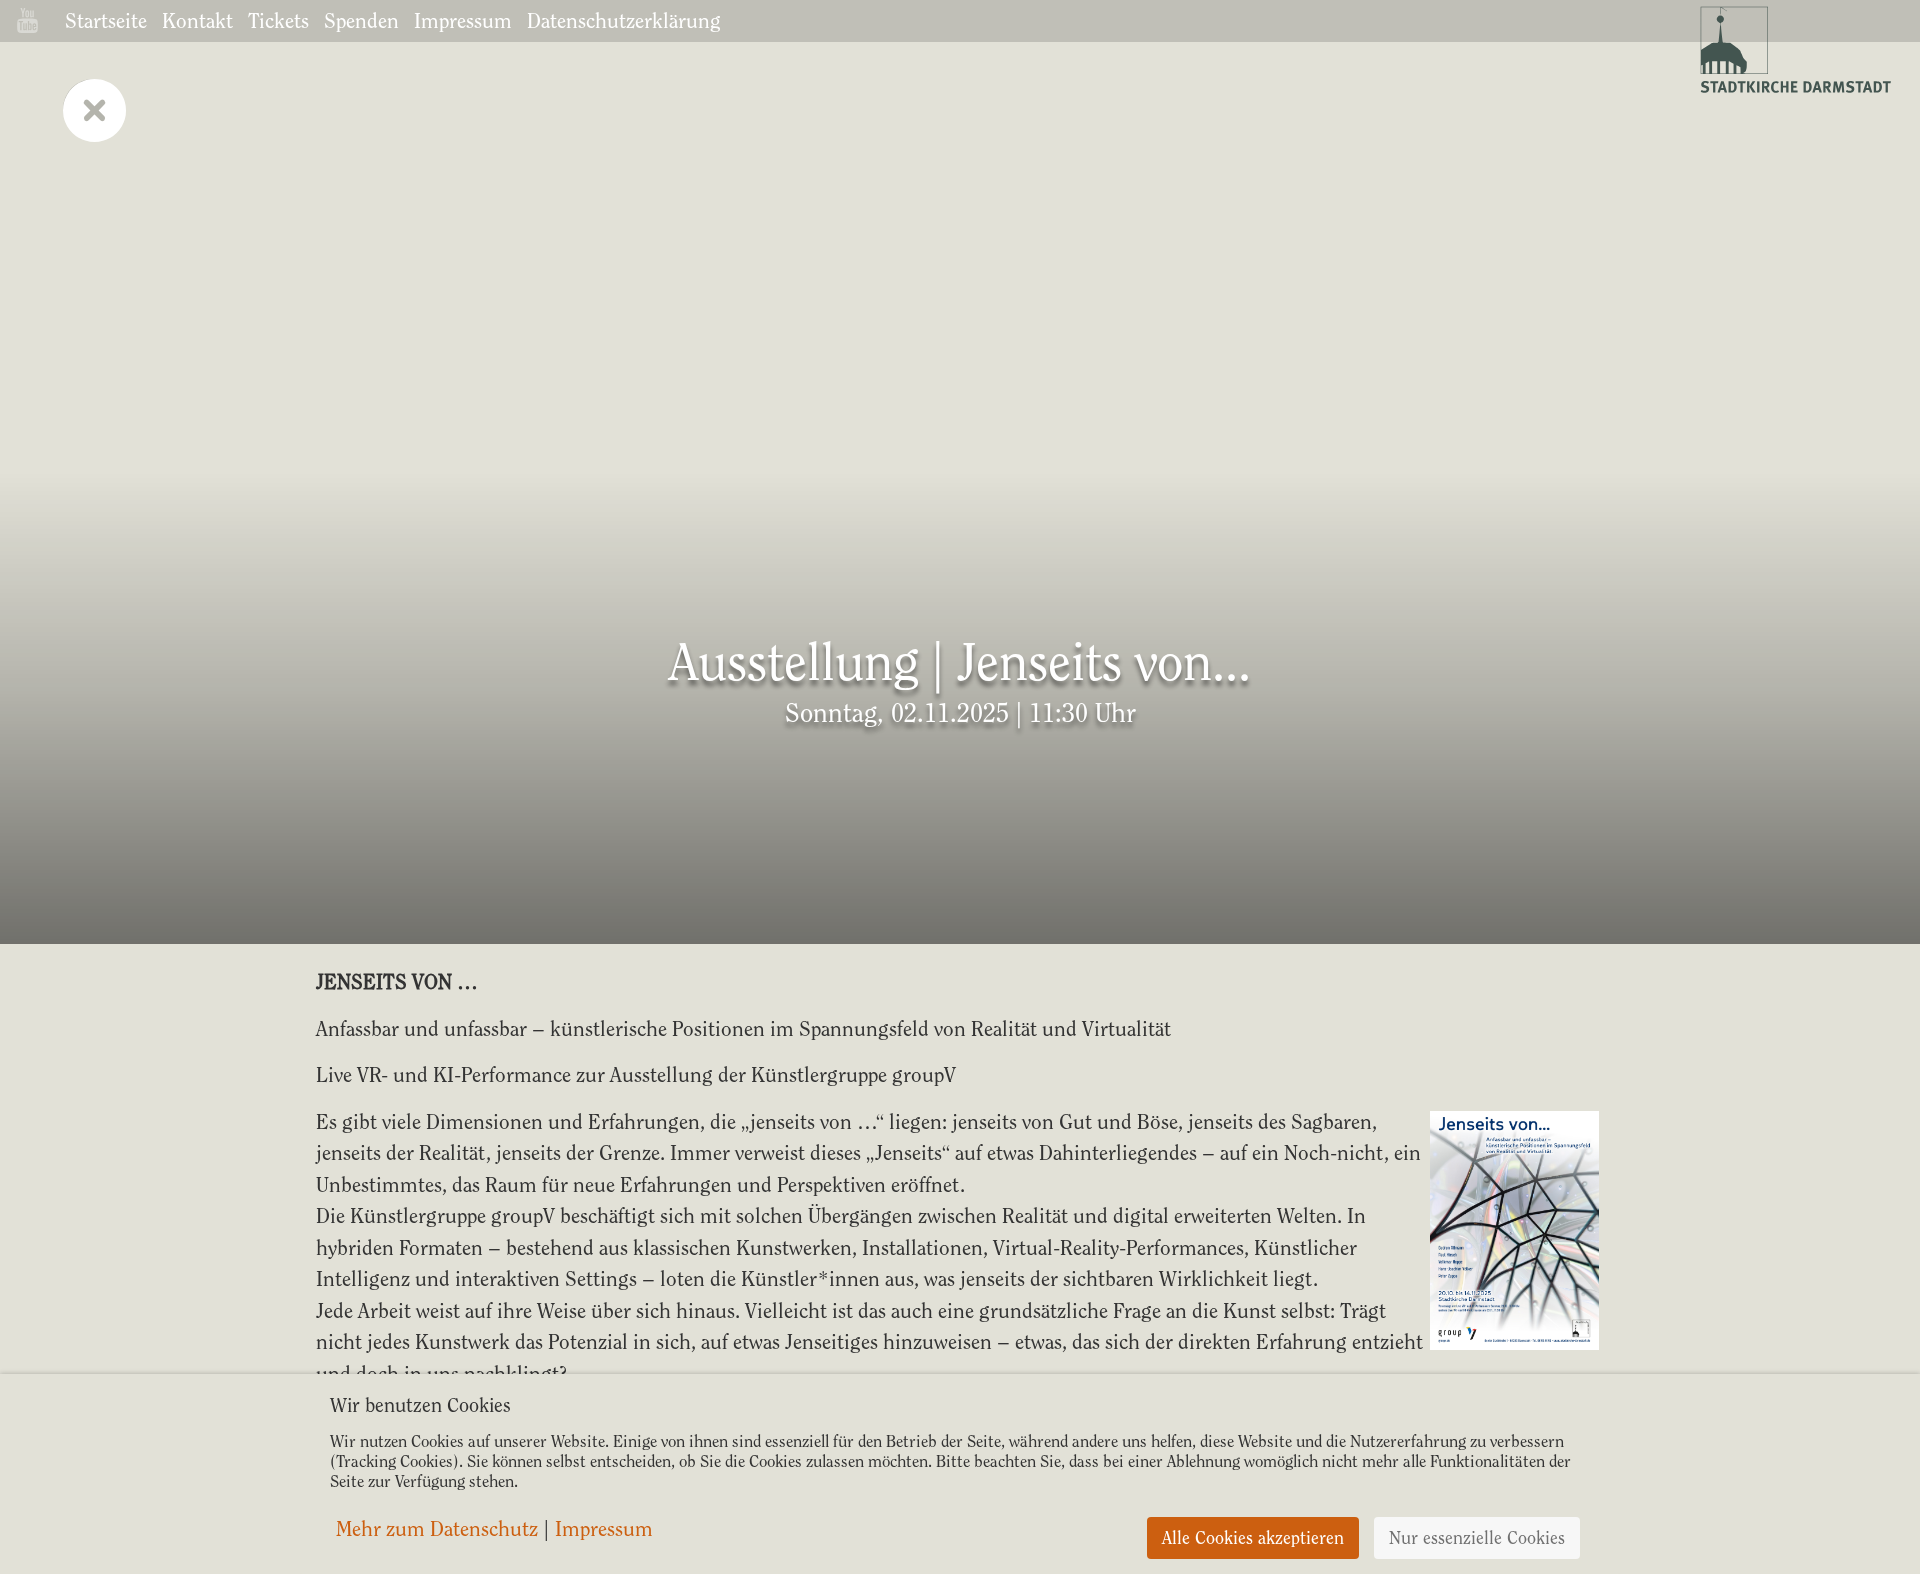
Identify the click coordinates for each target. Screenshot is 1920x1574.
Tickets (278, 20)
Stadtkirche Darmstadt (1794, 50)
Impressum (463, 20)
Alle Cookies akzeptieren (1253, 1538)
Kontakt (197, 20)
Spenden (361, 20)
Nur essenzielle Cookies (1477, 1538)
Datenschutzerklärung (624, 20)
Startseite (106, 20)
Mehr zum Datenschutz (437, 1529)
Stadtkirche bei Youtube (27, 20)
